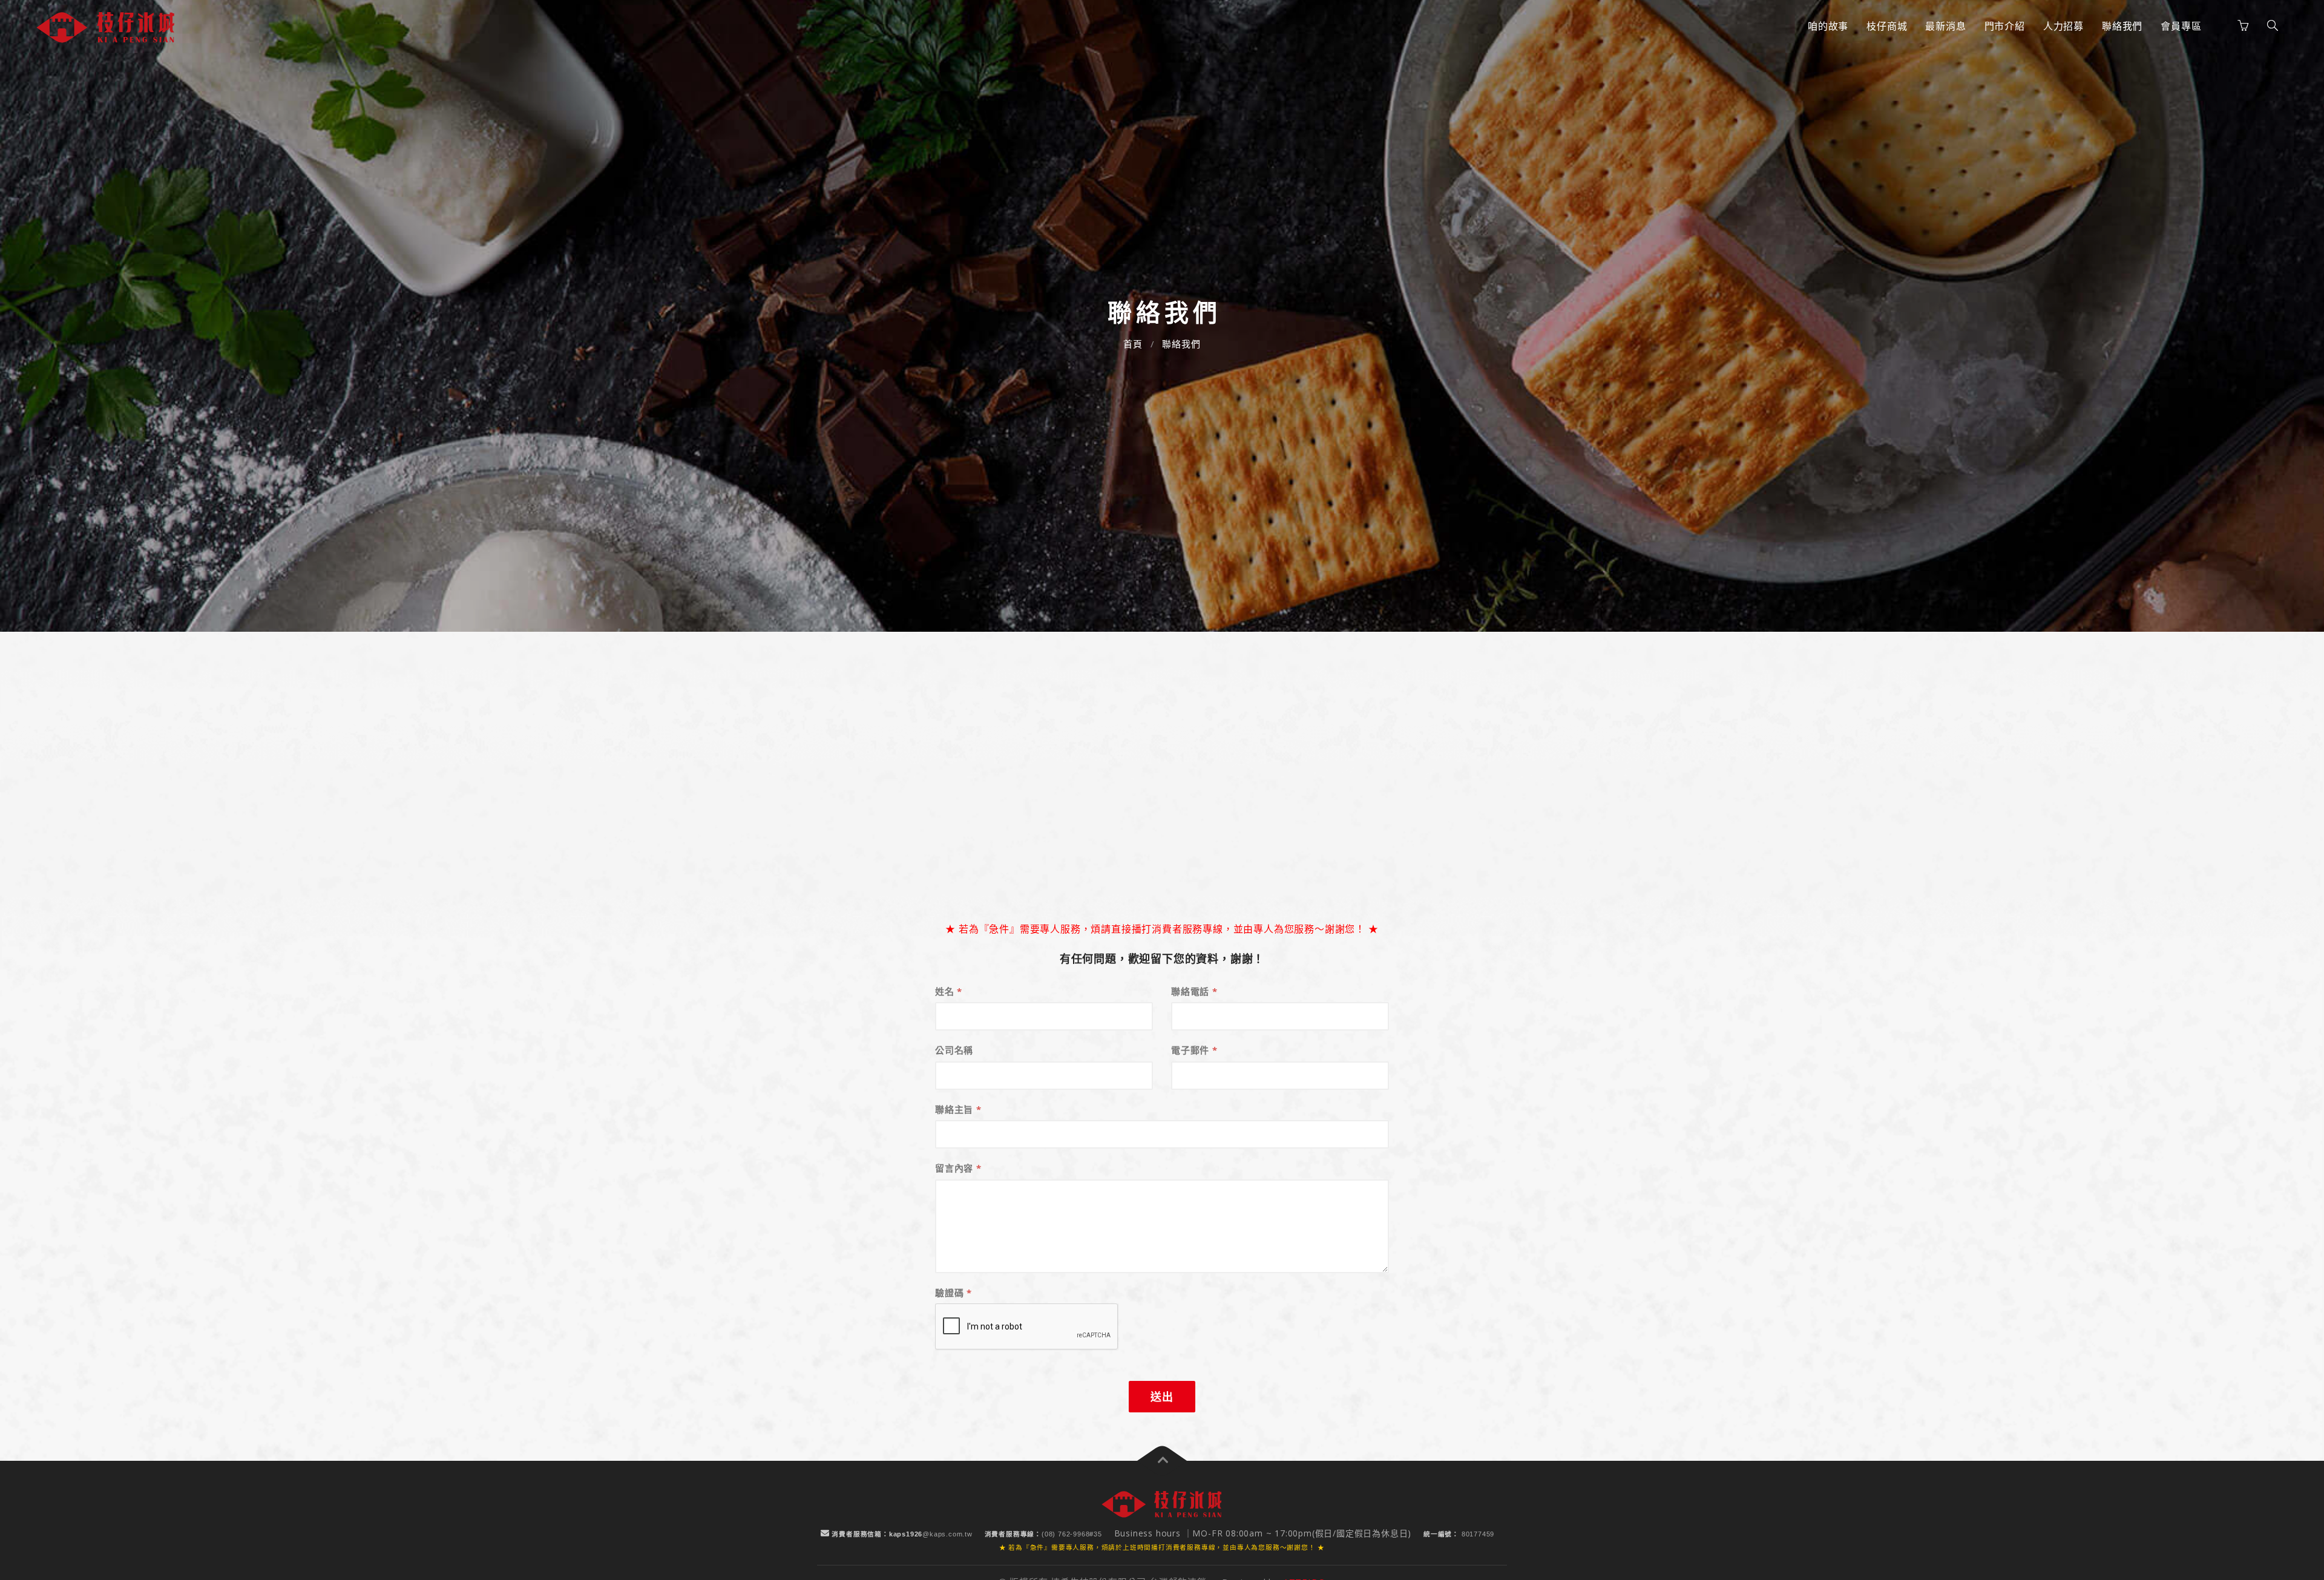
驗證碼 (954, 1293)
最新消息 (1945, 26)
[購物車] (2243, 26)
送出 (1162, 1397)
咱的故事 (1828, 26)
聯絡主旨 (958, 1109)
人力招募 (2063, 26)
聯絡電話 (1194, 991)
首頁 (1133, 344)
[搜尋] (2273, 26)
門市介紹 (2005, 26)
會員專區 (2181, 26)
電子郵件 (1194, 1050)
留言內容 (958, 1168)
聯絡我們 (2122, 26)
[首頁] (106, 28)
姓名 (949, 991)
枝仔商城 (1887, 26)
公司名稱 (954, 1050)
